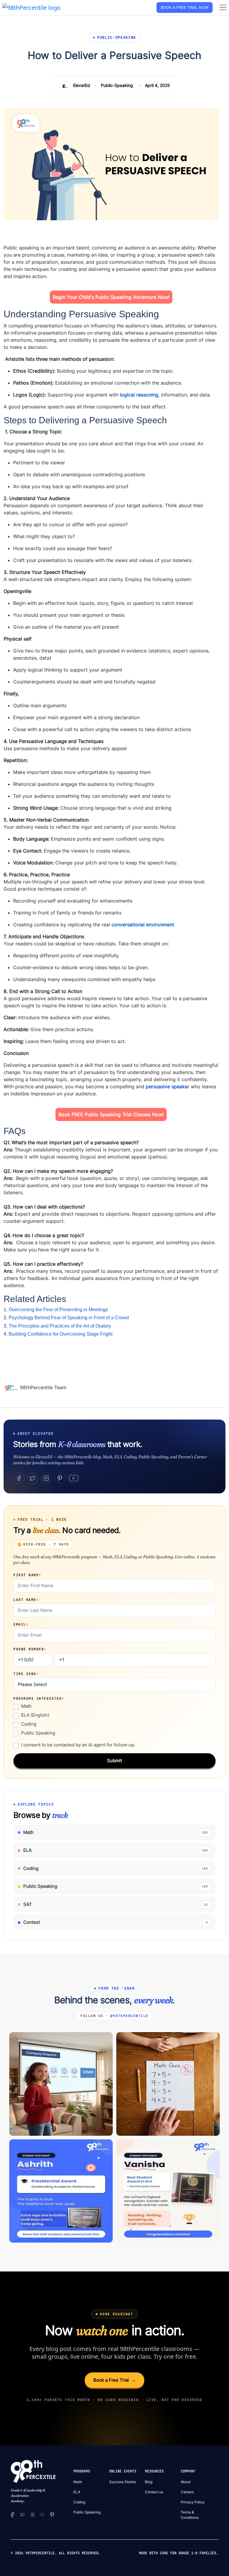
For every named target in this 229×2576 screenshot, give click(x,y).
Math (26, 1706)
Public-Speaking (117, 85)
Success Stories (123, 2482)
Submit (114, 1761)
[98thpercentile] (33, 2514)
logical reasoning (139, 395)
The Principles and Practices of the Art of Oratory (60, 1326)
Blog (149, 2482)
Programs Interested (39, 1698)
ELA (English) (35, 1715)
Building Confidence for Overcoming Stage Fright (61, 1334)
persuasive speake (167, 1086)
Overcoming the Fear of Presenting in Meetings (58, 1310)
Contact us (154, 2492)
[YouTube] (74, 1478)
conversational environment (143, 925)
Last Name (26, 1600)
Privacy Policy (193, 2502)
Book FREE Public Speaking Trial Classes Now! (111, 1114)
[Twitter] (33, 1478)
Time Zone (26, 1674)
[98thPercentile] (31, 7)
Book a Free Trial (114, 2380)
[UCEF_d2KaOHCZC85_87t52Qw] (42, 2514)
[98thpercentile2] (12, 2514)
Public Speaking (38, 1733)
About (186, 2482)
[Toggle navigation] (223, 7)
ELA (77, 2492)
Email (21, 1624)
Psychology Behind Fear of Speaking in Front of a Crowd (69, 1318)
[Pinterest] (60, 1478)
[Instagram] (46, 1478)
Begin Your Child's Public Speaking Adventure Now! (111, 297)
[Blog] (12, 1388)
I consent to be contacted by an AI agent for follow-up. (78, 1745)
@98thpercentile (129, 2016)
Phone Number (30, 1649)
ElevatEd (82, 85)
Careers (187, 2492)
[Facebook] (19, 1478)
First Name (27, 1575)
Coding (29, 1724)
